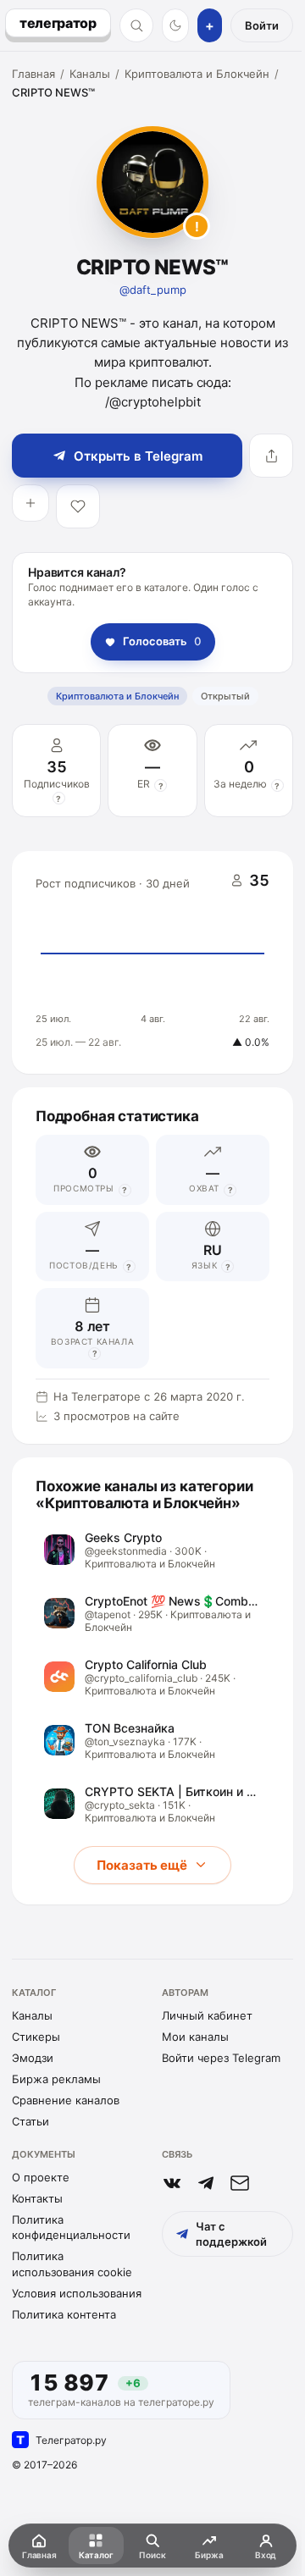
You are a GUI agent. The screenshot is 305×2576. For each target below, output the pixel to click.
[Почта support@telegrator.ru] (240, 2183)
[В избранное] (78, 506)
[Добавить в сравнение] (30, 503)
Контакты (37, 2198)
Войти (262, 25)
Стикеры (36, 2037)
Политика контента (64, 2314)
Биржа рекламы (56, 2079)
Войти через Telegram (221, 2058)
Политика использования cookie (72, 2264)
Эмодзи (33, 2058)
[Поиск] (136, 25)
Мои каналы (195, 2037)
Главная (33, 74)
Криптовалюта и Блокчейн (197, 74)
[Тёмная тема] (176, 25)
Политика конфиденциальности (71, 2227)
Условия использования (77, 2293)
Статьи (30, 2121)
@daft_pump (153, 290)
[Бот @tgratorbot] (206, 2183)
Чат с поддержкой (231, 2234)
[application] (152, 963)
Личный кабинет (207, 2015)
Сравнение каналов (66, 2100)
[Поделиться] (271, 456)
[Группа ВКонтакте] (172, 2183)
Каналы (90, 74)
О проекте (41, 2177)
